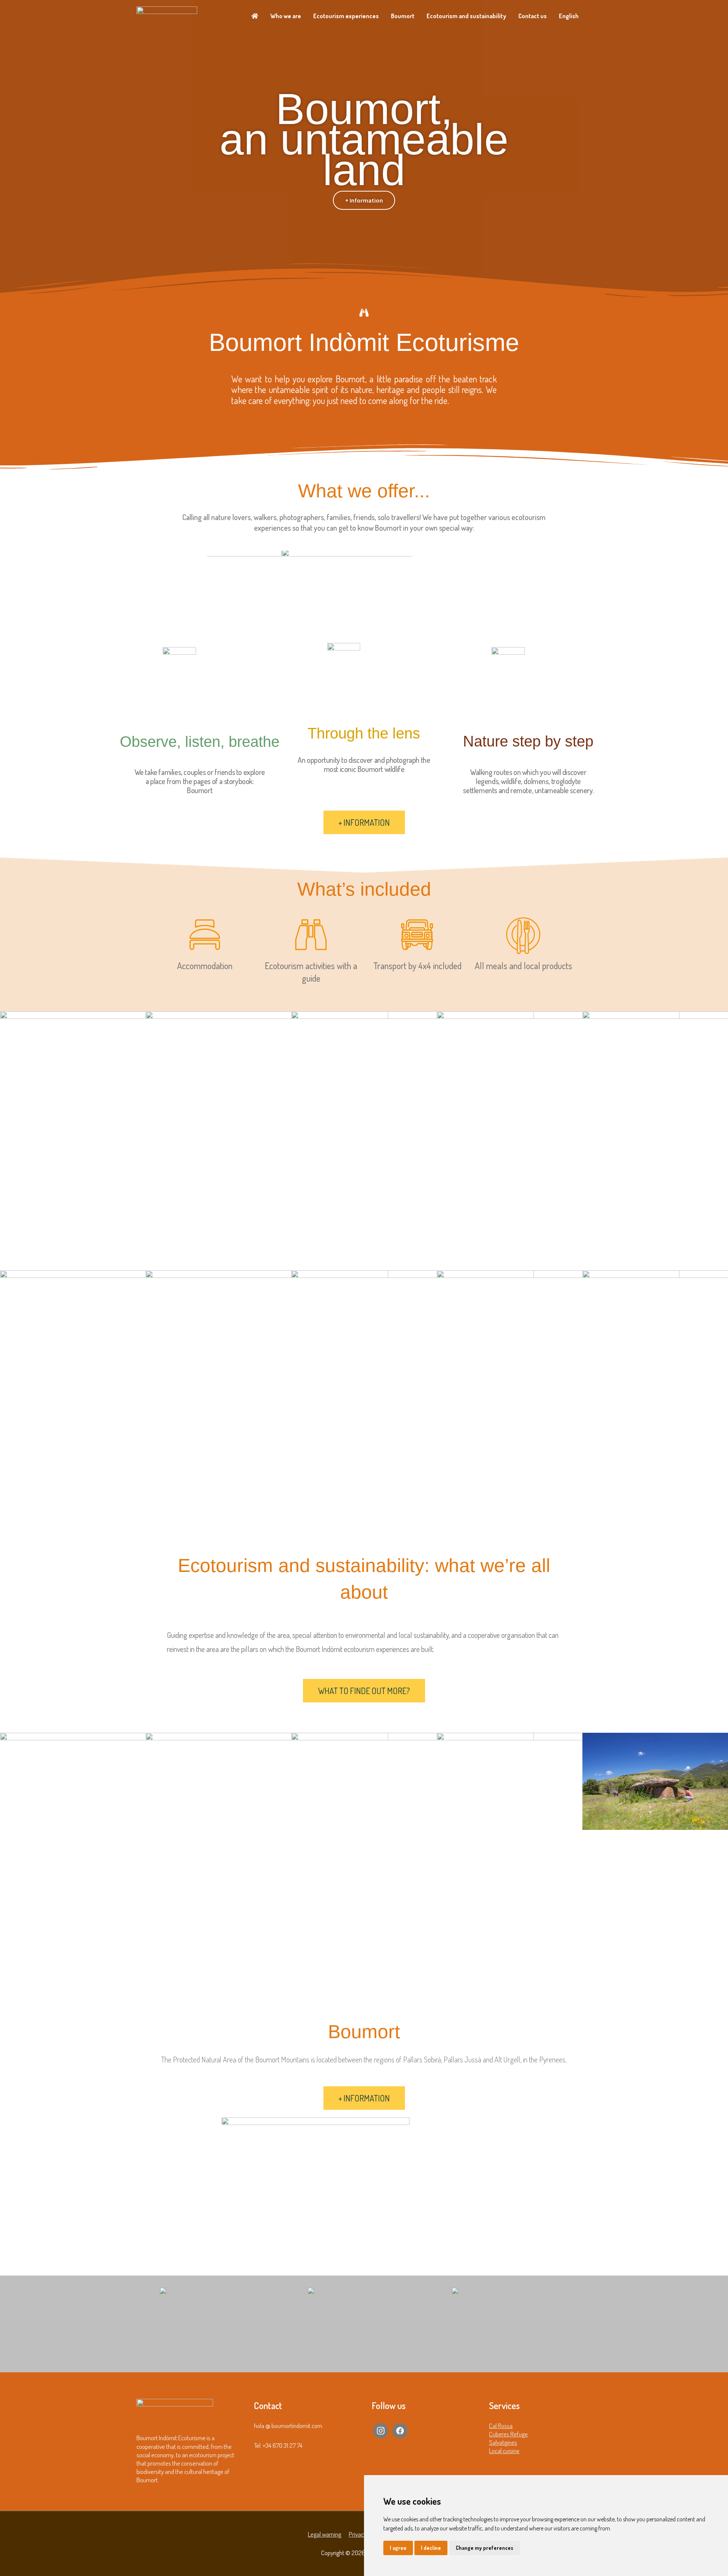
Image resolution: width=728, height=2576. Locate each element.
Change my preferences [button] (485, 2548)
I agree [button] (398, 2548)
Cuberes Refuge (508, 2434)
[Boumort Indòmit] (167, 15)
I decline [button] (431, 2548)
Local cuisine (504, 2451)
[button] (7, 152)
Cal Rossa (501, 2426)
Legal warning (325, 2534)
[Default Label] (381, 2430)
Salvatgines (503, 2442)
